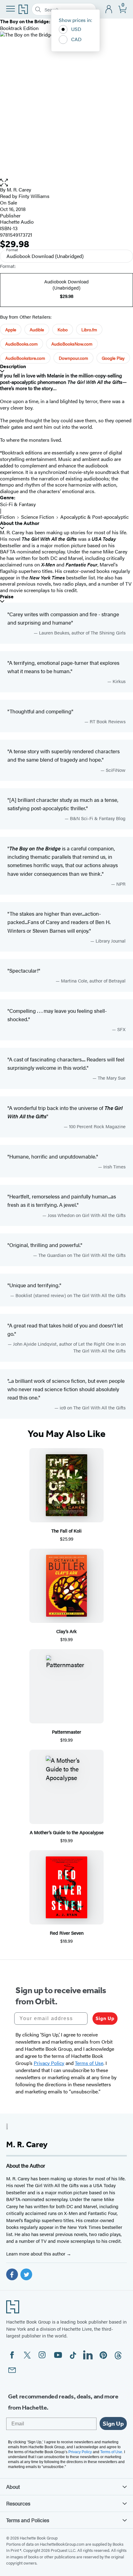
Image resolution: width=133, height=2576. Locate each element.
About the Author (20, 523)
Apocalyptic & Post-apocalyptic (94, 517)
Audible (37, 329)
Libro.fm (89, 329)
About (13, 2487)
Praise (7, 597)
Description (13, 366)
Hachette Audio (17, 222)
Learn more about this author (36, 2253)
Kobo (63, 329)
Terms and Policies (28, 2520)
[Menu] (11, 9)
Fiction (7, 517)
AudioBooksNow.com (72, 344)
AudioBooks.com (21, 344)
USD (76, 29)
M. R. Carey (19, 189)
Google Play (113, 358)
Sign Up (105, 2018)
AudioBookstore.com (25, 358)
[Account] (109, 9)
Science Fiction (38, 517)
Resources (18, 2503)
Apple (11, 329)
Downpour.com (73, 358)
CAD (76, 39)
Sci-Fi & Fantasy (18, 504)
